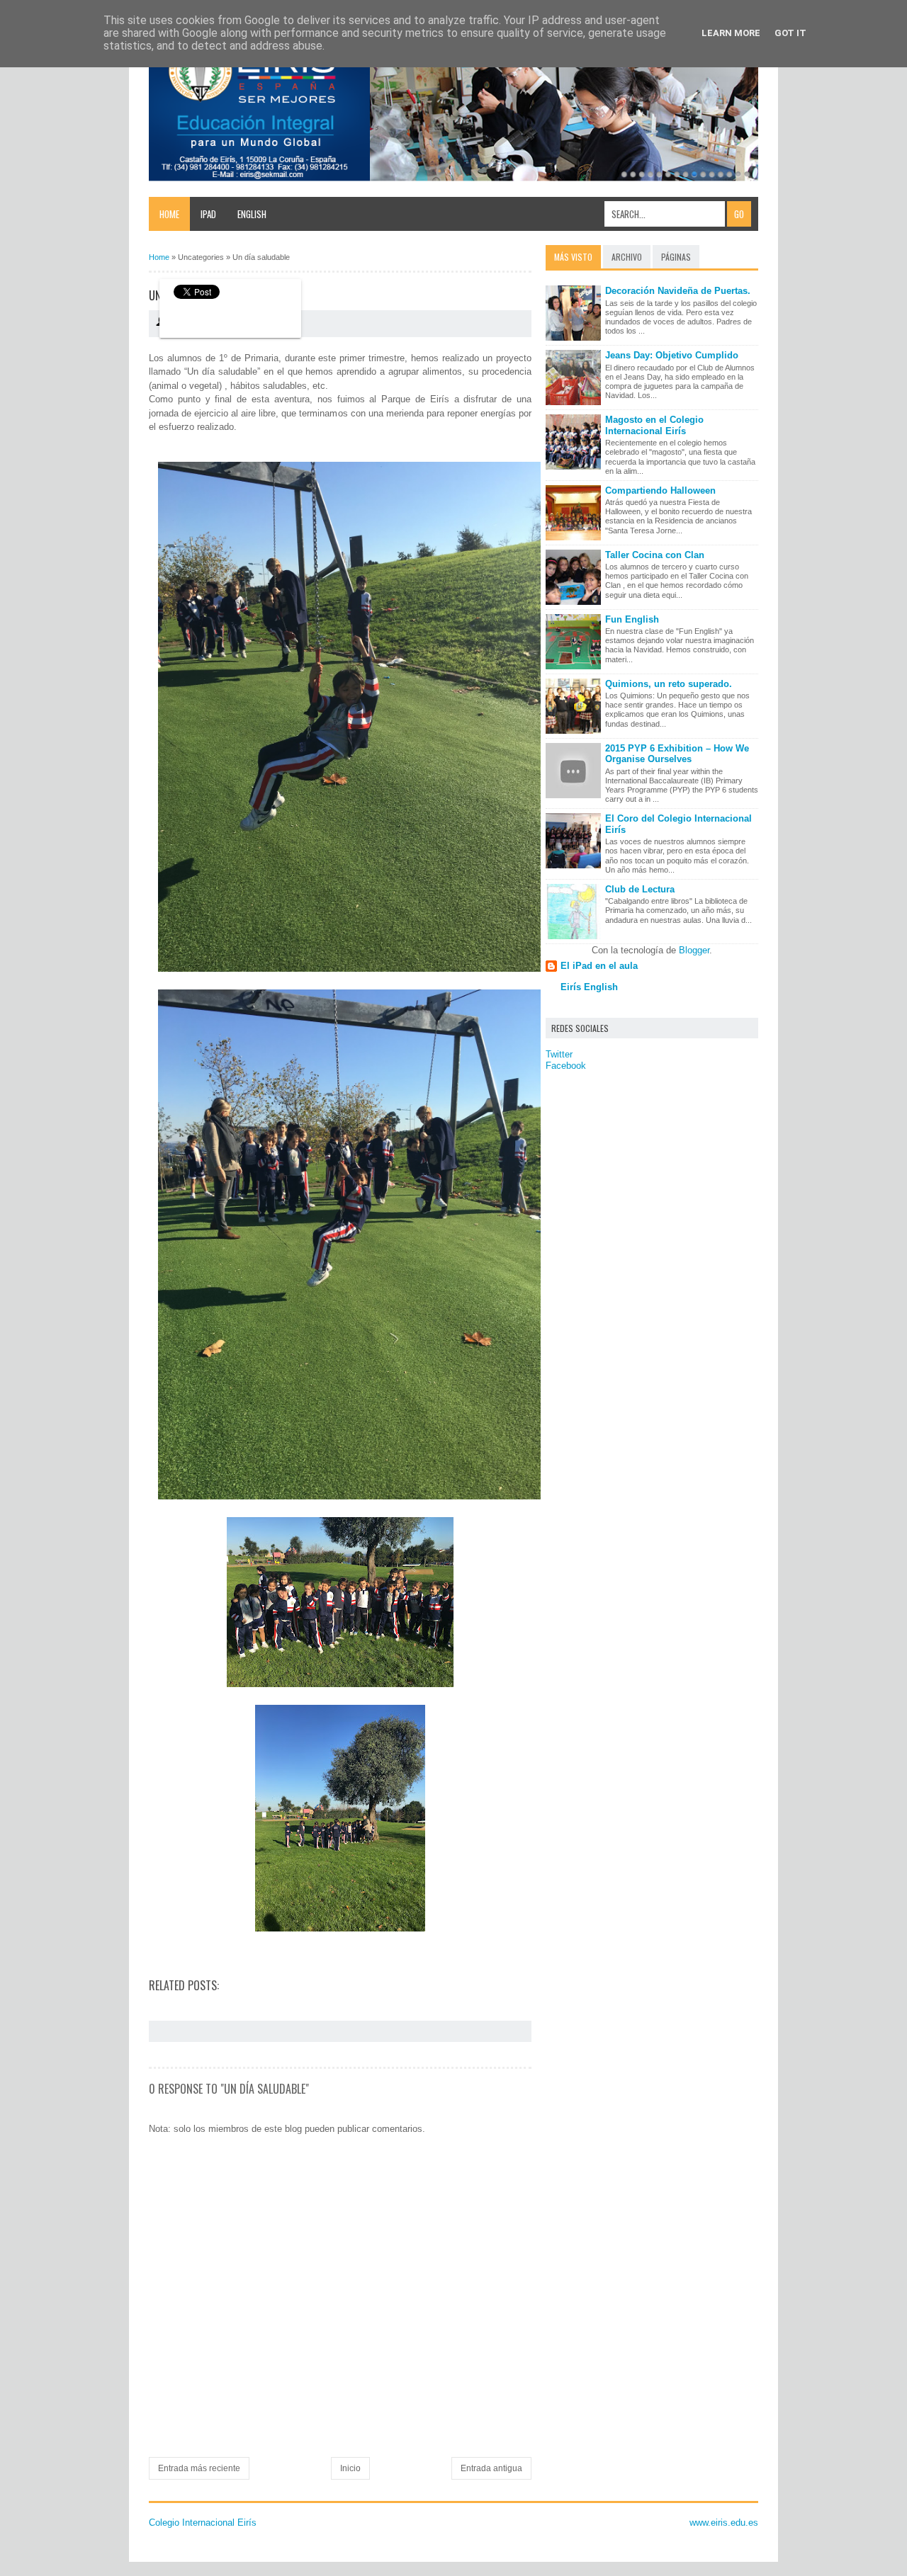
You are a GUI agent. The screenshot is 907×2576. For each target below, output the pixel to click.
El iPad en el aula (599, 966)
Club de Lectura (640, 889)
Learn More (731, 33)
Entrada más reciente (199, 2468)
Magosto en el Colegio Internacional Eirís (654, 425)
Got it (790, 33)
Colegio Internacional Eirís (203, 2523)
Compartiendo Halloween (660, 490)
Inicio (350, 2468)
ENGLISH (252, 214)
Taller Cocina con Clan (655, 555)
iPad (208, 214)
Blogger (694, 950)
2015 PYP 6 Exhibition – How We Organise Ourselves (677, 754)
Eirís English (589, 987)
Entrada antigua (491, 2468)
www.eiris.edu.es (724, 2523)
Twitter (559, 1054)
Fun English (632, 619)
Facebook (566, 1066)
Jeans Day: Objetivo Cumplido (672, 355)
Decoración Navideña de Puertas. (678, 291)
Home (169, 214)
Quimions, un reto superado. (669, 684)
